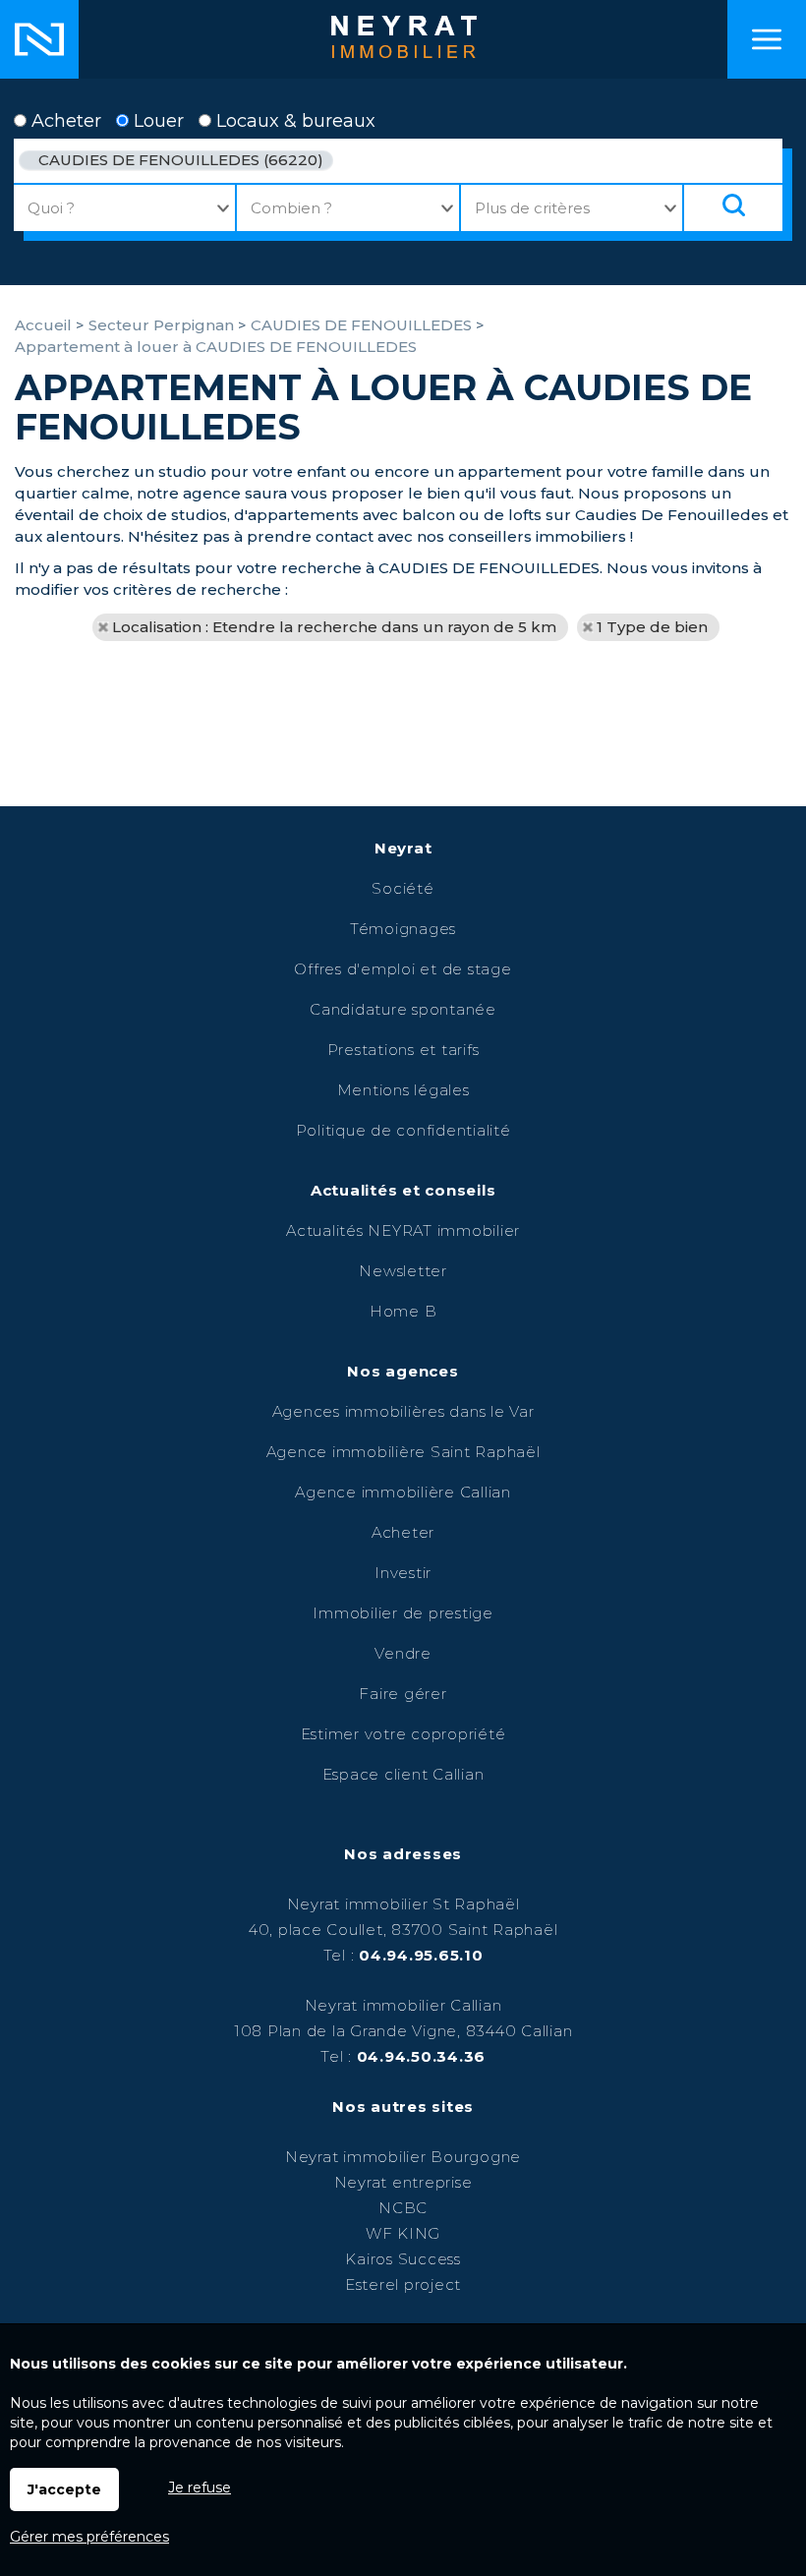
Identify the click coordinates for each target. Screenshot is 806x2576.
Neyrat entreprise (403, 2182)
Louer (156, 121)
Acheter (64, 121)
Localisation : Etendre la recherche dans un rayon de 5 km (334, 627)
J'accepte (64, 2489)
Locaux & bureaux (293, 121)
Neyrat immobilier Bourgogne (403, 2157)
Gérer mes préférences (89, 2537)
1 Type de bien (652, 627)
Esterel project (403, 2284)
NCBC (403, 2208)
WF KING (403, 2233)
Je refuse (200, 2488)
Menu (767, 39)
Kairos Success (403, 2259)
